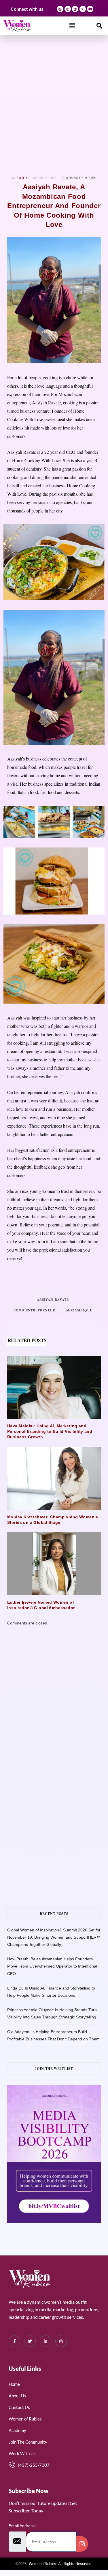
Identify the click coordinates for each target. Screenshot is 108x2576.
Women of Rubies (81, 178)
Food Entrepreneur (34, 1310)
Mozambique (79, 1310)
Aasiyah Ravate (53, 1300)
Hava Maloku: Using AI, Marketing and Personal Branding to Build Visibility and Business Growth (50, 1431)
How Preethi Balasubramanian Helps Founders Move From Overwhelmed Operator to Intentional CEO (52, 1966)
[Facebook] (60, 9)
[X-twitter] (83, 9)
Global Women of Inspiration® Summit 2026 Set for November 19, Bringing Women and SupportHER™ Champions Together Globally (54, 1937)
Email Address (23, 2526)
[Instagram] (68, 9)
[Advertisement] (54, 105)
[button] (72, 26)
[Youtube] (90, 9)
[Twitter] (30, 2341)
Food (22, 178)
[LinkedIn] (46, 2341)
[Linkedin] (75, 9)
